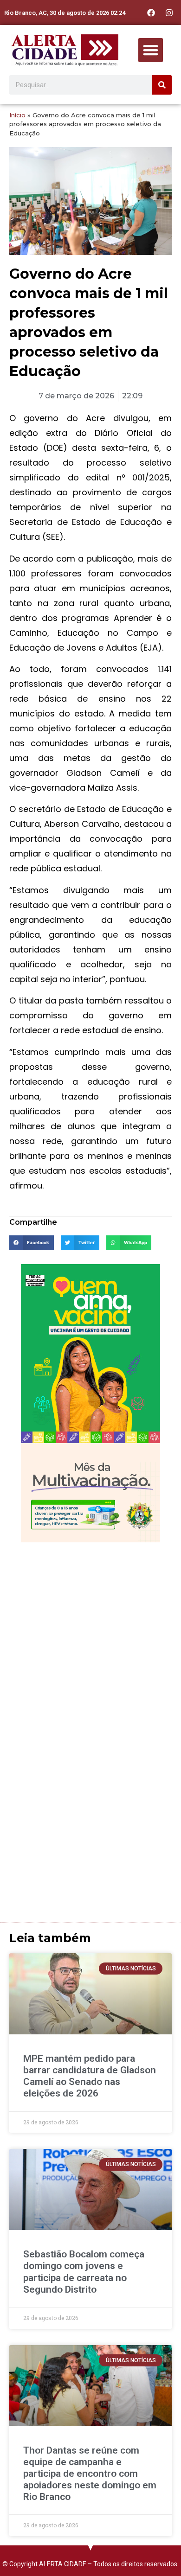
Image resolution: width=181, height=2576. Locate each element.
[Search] (162, 85)
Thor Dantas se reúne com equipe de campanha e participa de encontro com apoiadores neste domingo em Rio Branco (90, 2474)
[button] (151, 50)
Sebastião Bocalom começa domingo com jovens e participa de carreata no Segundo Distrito (84, 2272)
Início (17, 115)
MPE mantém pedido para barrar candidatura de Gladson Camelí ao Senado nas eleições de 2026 (90, 2076)
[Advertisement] (90, 1642)
